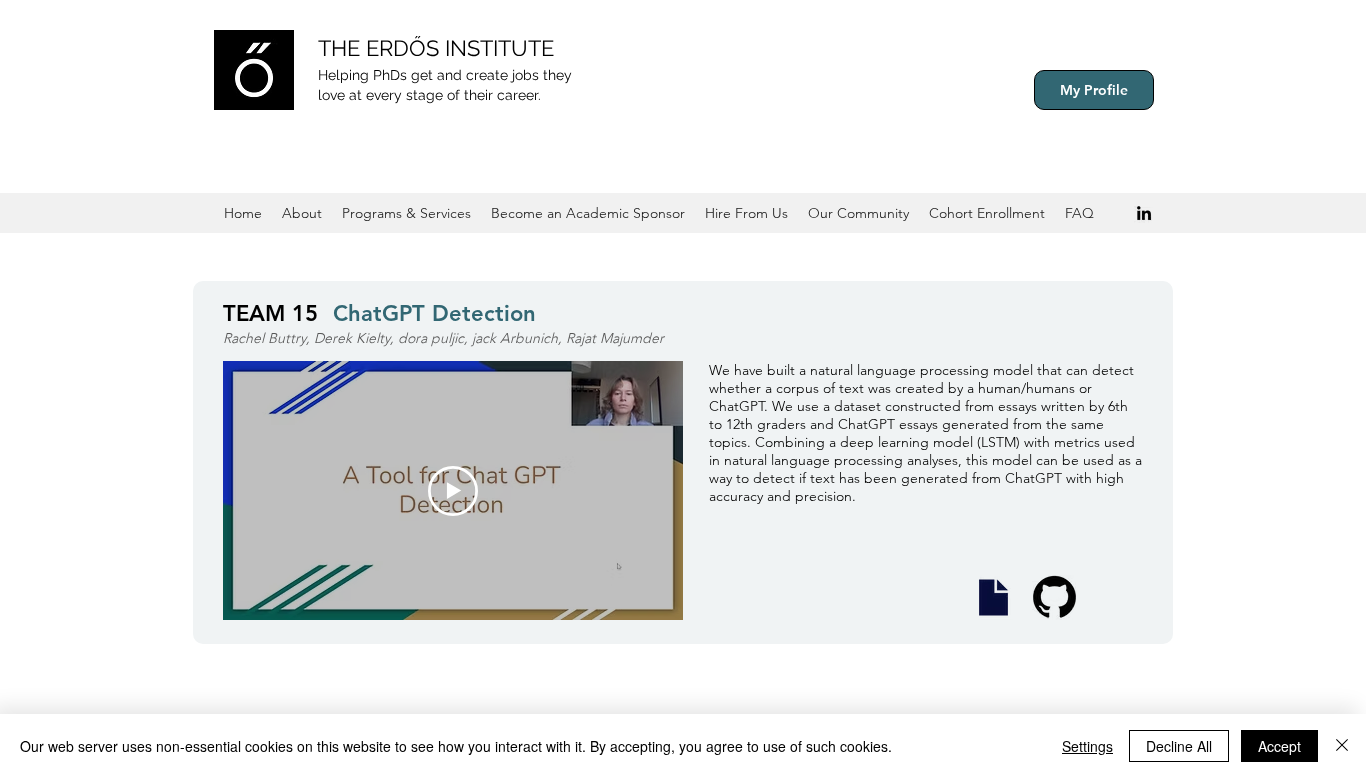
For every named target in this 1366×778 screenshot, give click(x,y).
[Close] (1342, 746)
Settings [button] (1087, 746)
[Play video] (453, 491)
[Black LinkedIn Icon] (1144, 213)
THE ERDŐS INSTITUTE (436, 48)
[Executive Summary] (993, 597)
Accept (1279, 746)
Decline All (1179, 746)
